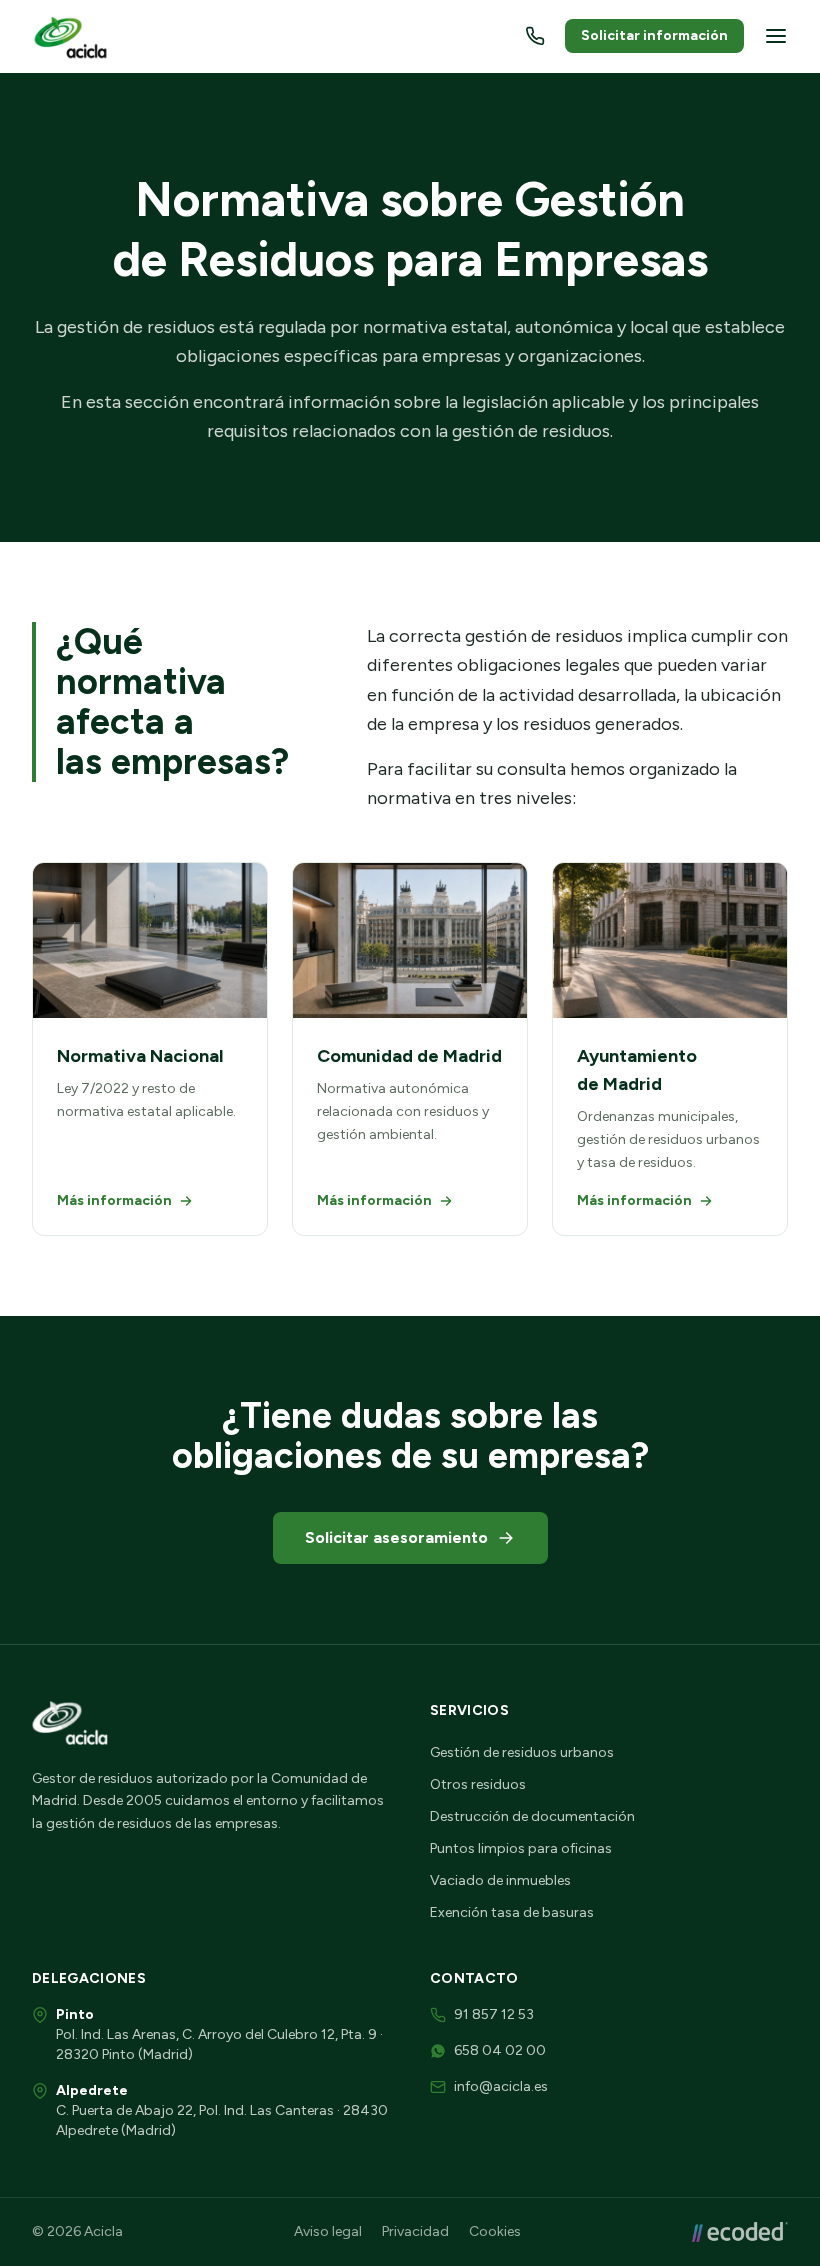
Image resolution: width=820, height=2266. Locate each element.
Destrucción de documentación (532, 1816)
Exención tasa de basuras (512, 1912)
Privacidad (415, 2231)
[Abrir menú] (776, 36)
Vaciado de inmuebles (500, 1880)
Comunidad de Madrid (409, 1056)
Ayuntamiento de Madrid (637, 1070)
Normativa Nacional (140, 1056)
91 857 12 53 (494, 2014)
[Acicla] (73, 36)
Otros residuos (478, 1784)
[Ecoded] (740, 2232)
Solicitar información (654, 35)
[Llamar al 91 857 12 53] (535, 36)
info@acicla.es (501, 2086)
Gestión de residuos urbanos (522, 1752)
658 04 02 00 (500, 2050)
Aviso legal (328, 2231)
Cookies (495, 2231)
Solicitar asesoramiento (396, 1537)
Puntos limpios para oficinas (521, 1848)
